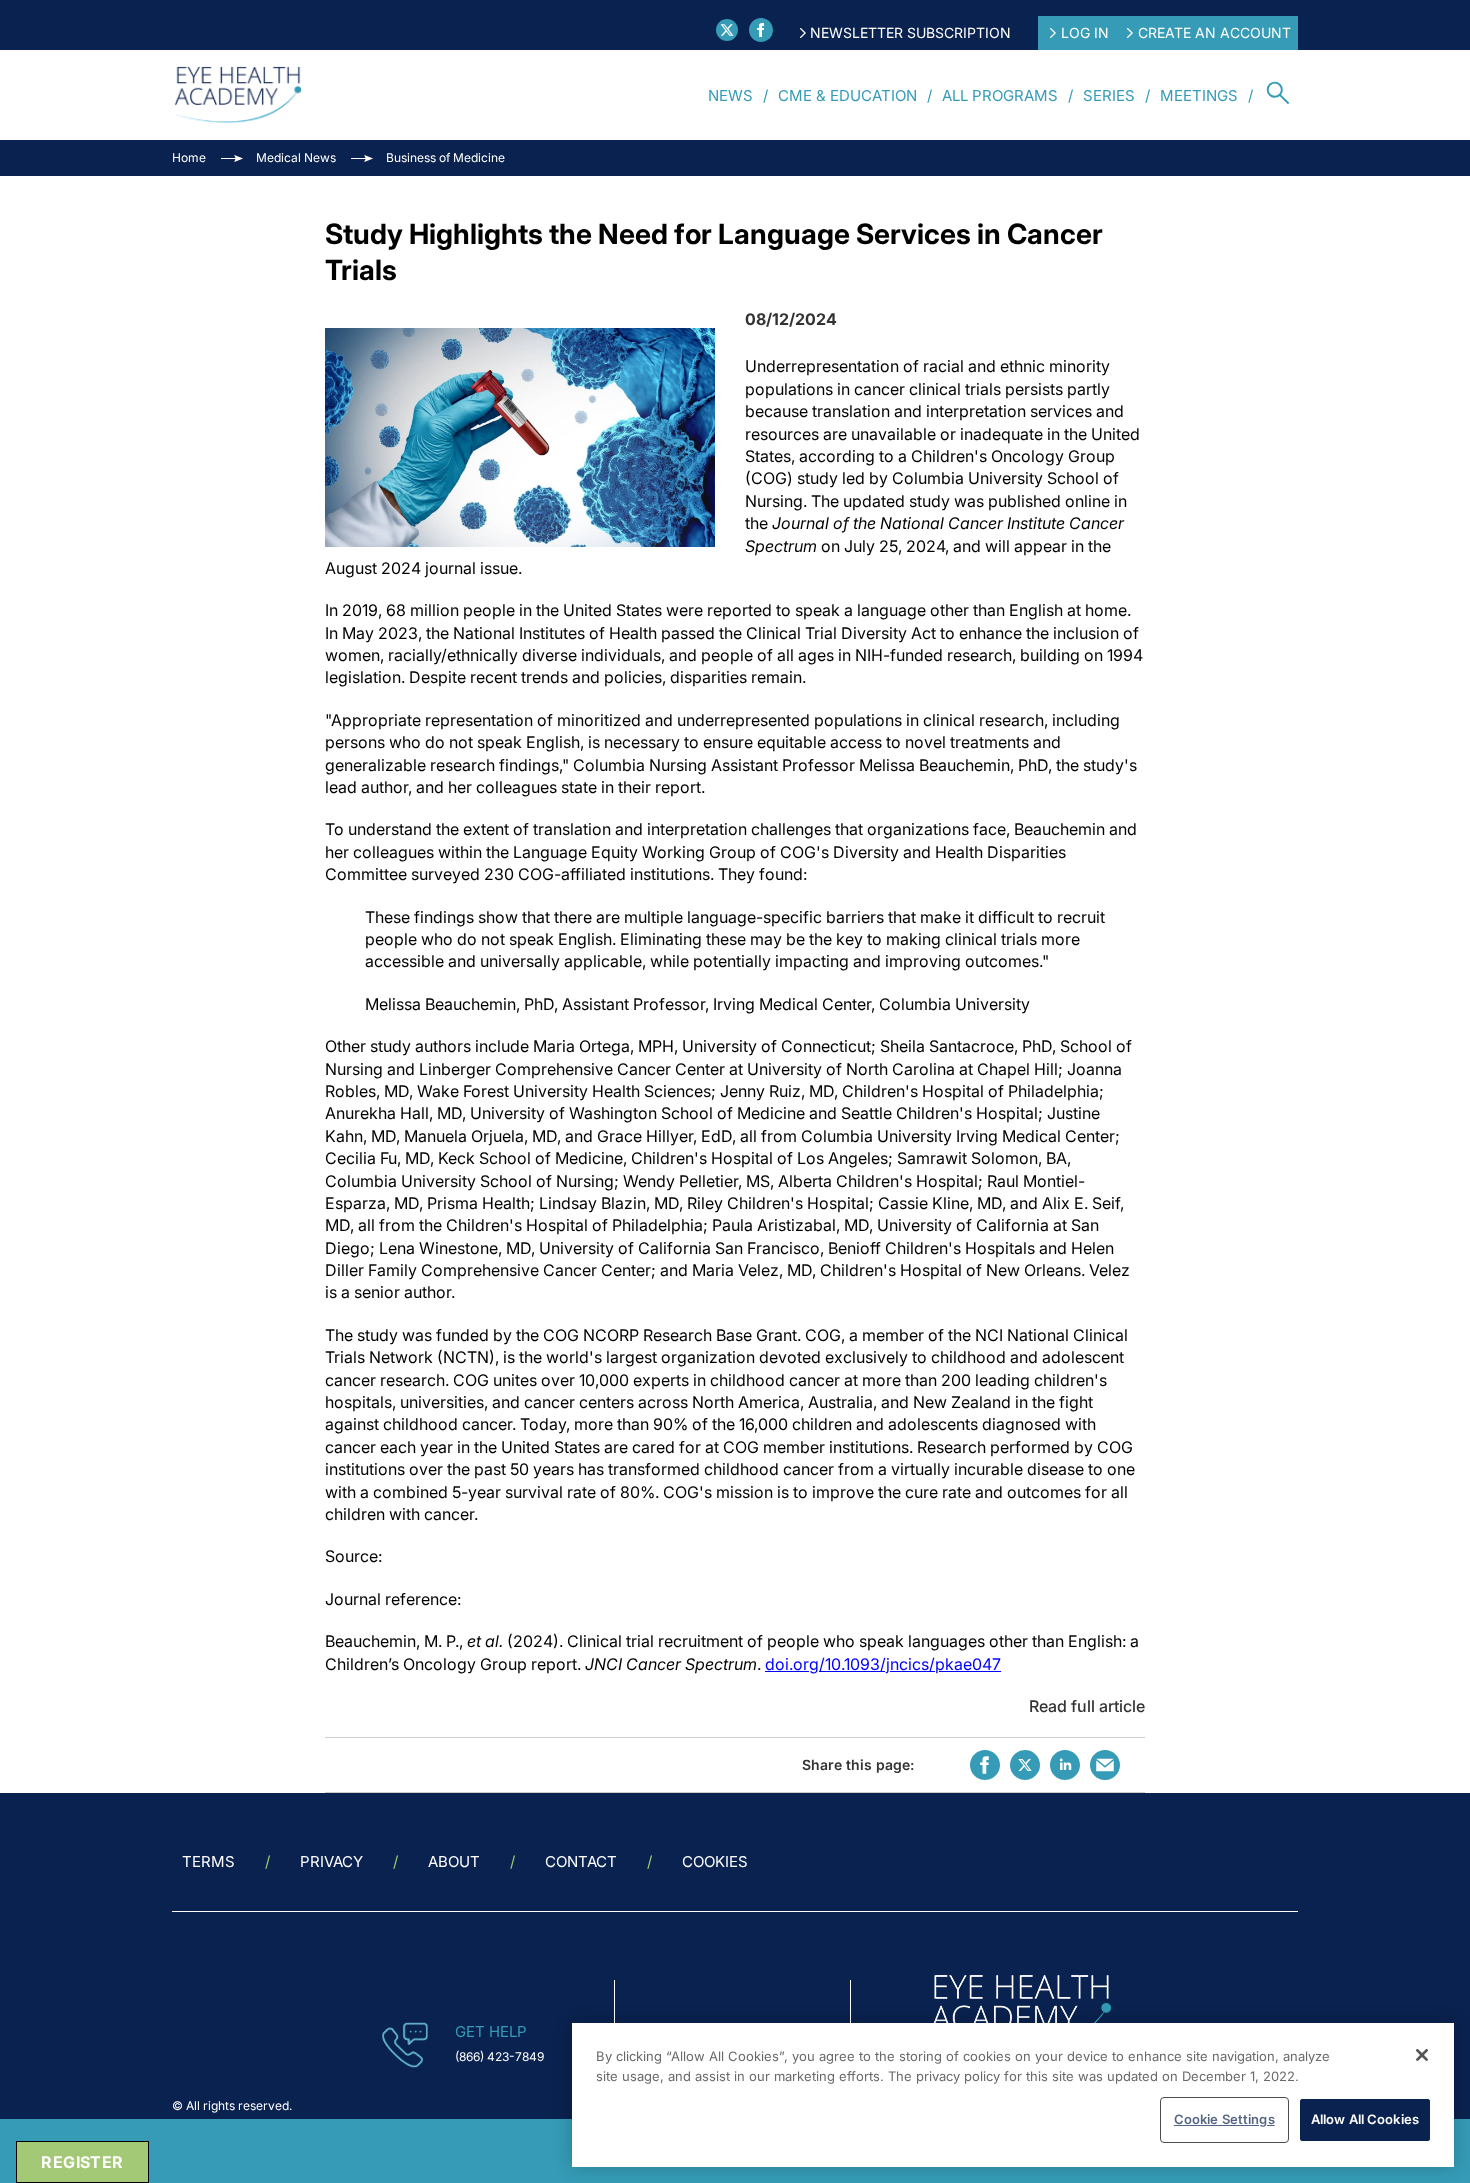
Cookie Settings (1224, 2119)
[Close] (1422, 2055)
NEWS (730, 95)
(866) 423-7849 (499, 2056)
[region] (1013, 2095)
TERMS (208, 1861)
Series (1109, 95)
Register (82, 2162)
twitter (1025, 1765)
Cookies (715, 1861)
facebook (985, 1765)
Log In (1085, 32)
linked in (1065, 1765)
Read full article (1087, 1706)
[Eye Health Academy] (238, 95)
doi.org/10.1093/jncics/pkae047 (883, 1664)
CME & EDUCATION (847, 95)
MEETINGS (1199, 95)
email (1105, 1765)
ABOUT (454, 1861)
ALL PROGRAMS (1000, 95)
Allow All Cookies (1365, 2119)
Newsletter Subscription (910, 32)
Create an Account (1214, 32)
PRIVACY (331, 1861)
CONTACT (581, 1861)
